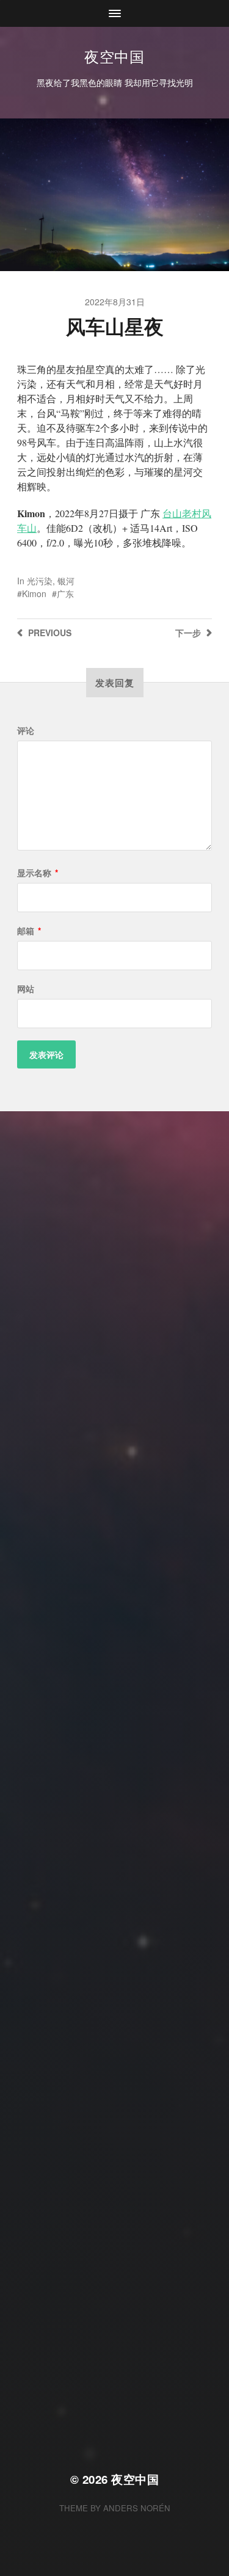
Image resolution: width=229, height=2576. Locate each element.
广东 (65, 593)
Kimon (34, 593)
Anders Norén (137, 2508)
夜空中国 (114, 56)
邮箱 (29, 931)
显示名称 (38, 873)
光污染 (40, 581)
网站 (26, 989)
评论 (26, 730)
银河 (66, 581)
